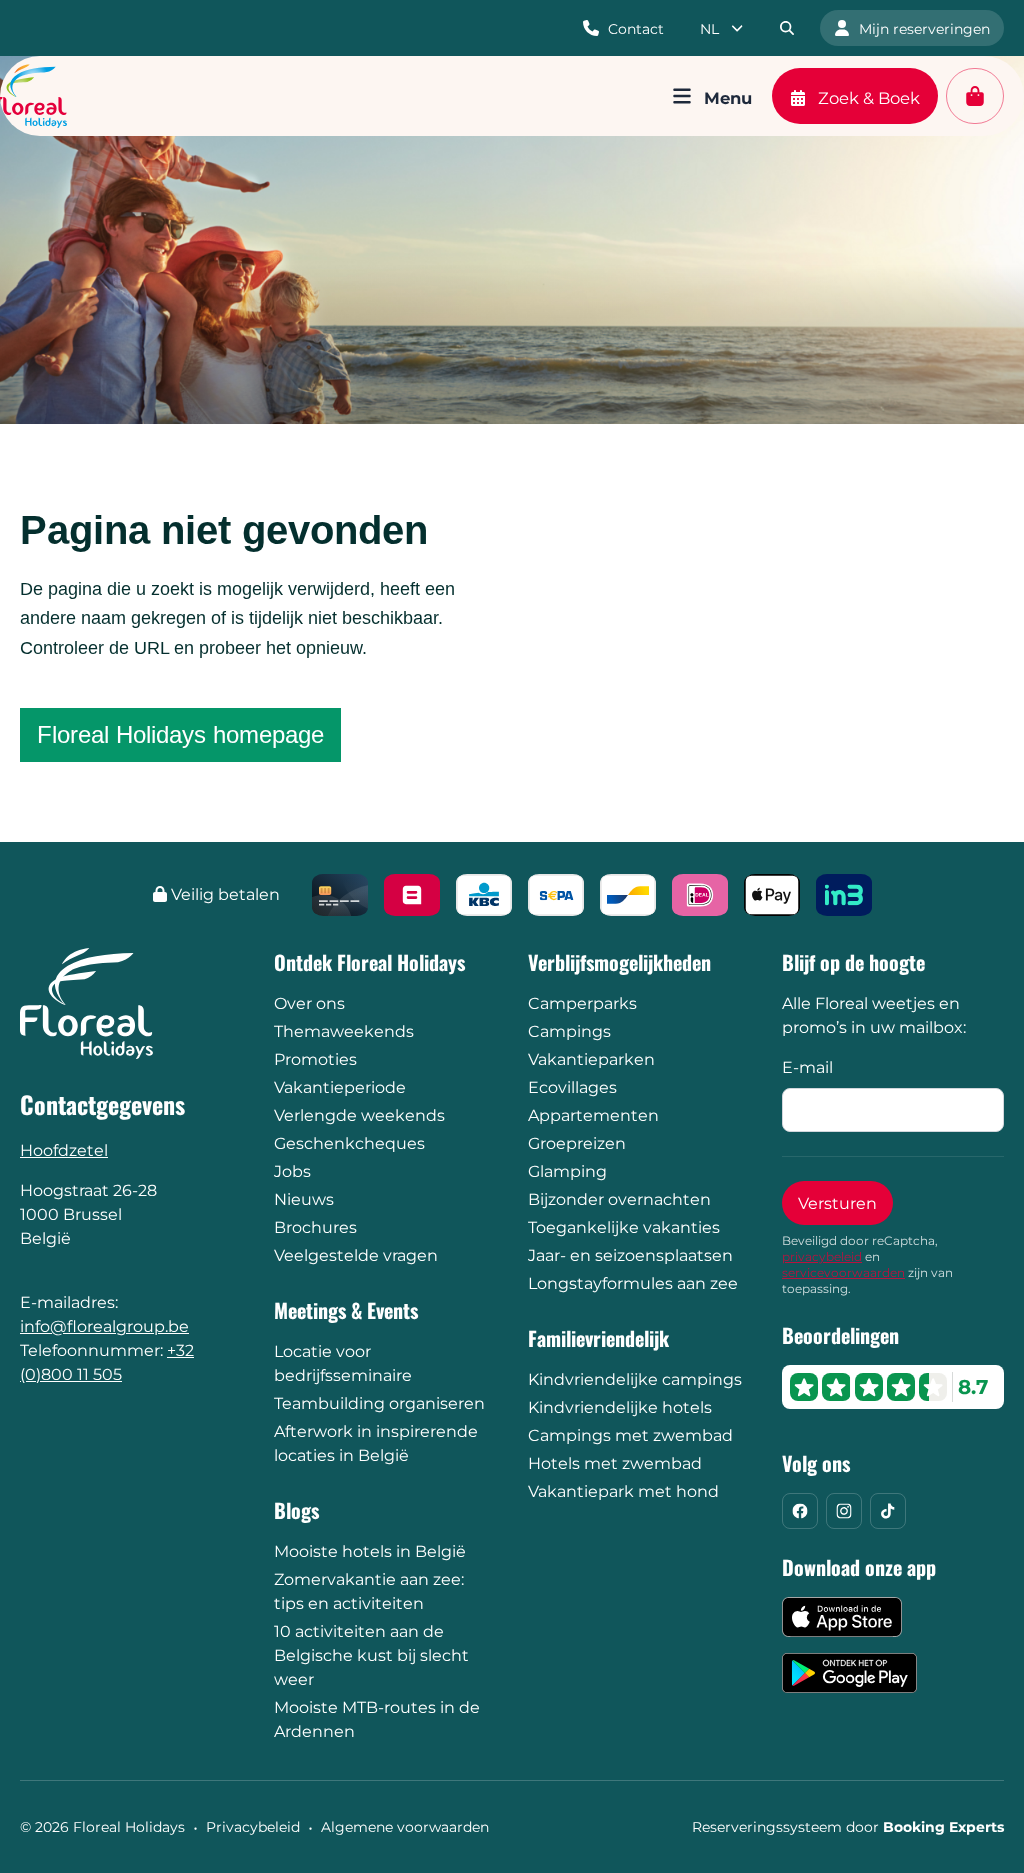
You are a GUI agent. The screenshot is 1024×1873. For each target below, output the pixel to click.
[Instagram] (844, 1511)
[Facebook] (800, 1511)
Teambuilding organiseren (379, 1403)
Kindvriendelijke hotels (620, 1407)
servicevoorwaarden (843, 1272)
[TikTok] (888, 1511)
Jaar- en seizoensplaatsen (630, 1255)
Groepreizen (577, 1143)
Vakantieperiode (340, 1087)
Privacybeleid (253, 1827)
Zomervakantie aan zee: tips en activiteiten (369, 1591)
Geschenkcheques (349, 1143)
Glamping (567, 1171)
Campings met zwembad (630, 1435)
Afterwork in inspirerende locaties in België (376, 1443)
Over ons (309, 1003)
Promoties (315, 1059)
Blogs (296, 1510)
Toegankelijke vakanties (624, 1227)
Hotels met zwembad (615, 1463)
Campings (569, 1031)
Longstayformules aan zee (633, 1283)
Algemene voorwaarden (405, 1827)
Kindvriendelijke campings (635, 1379)
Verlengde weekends (359, 1115)
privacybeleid (822, 1256)
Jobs (292, 1171)
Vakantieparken (591, 1059)
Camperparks (582, 1003)
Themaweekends (344, 1031)
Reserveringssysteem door (848, 1827)
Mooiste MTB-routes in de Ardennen (377, 1719)
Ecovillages (572, 1087)
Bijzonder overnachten (619, 1199)
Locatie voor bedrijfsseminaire (343, 1363)
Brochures (315, 1227)
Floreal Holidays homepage (180, 734)
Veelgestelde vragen (356, 1255)
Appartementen (593, 1115)
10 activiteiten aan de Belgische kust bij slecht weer (371, 1655)
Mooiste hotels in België (370, 1551)
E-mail (807, 1067)
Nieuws (304, 1199)
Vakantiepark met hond (623, 1491)
